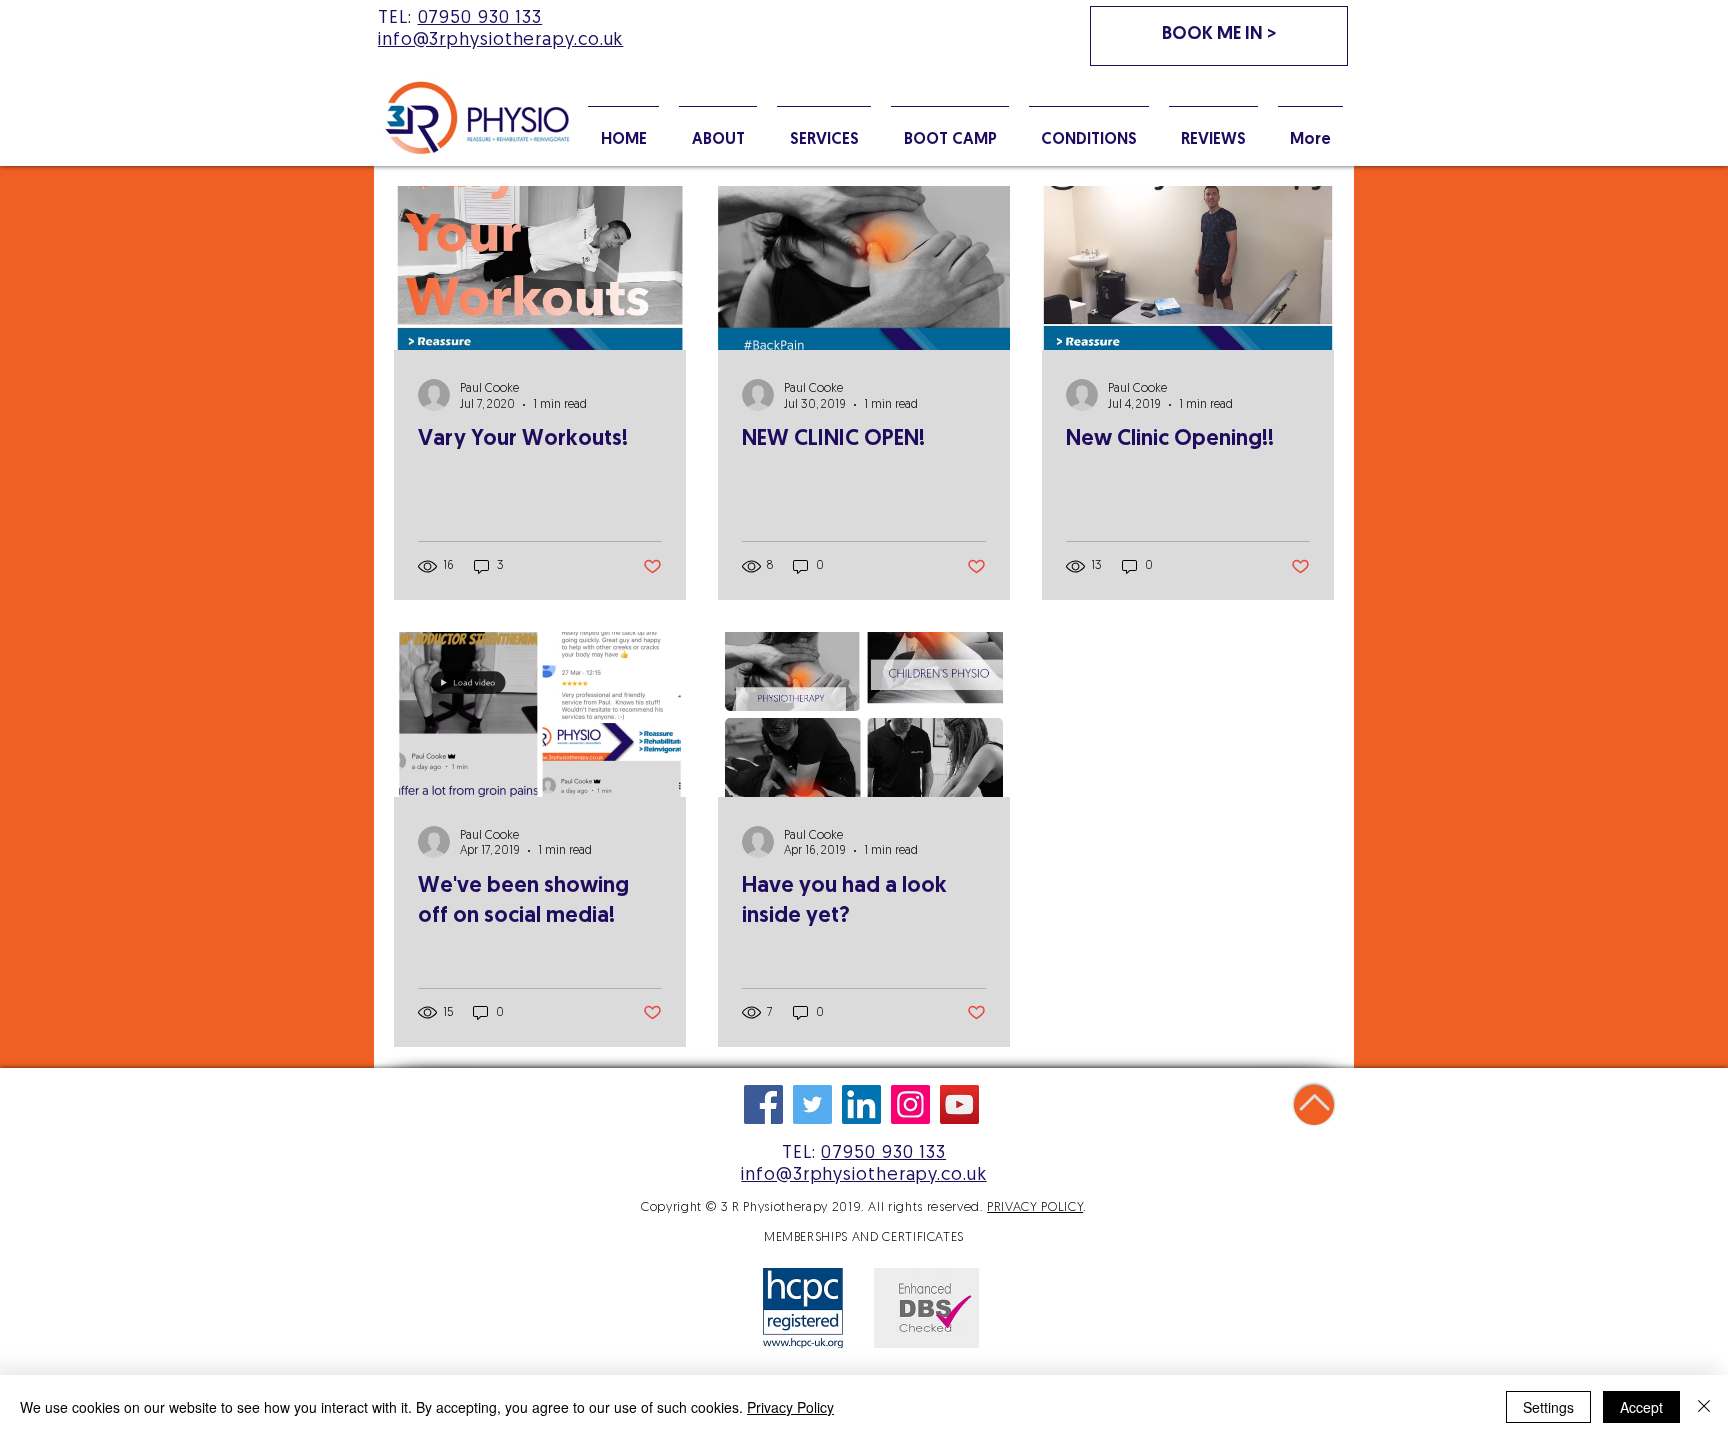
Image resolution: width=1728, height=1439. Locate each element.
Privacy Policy (790, 1407)
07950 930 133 (480, 19)
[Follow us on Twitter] (812, 1104)
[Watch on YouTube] (959, 1104)
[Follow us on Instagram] (910, 1104)
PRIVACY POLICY (1035, 1207)
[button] (1089, 131)
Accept (1641, 1407)
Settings (1548, 1407)
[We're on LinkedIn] (861, 1104)
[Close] (1704, 1407)
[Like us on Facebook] (763, 1104)
